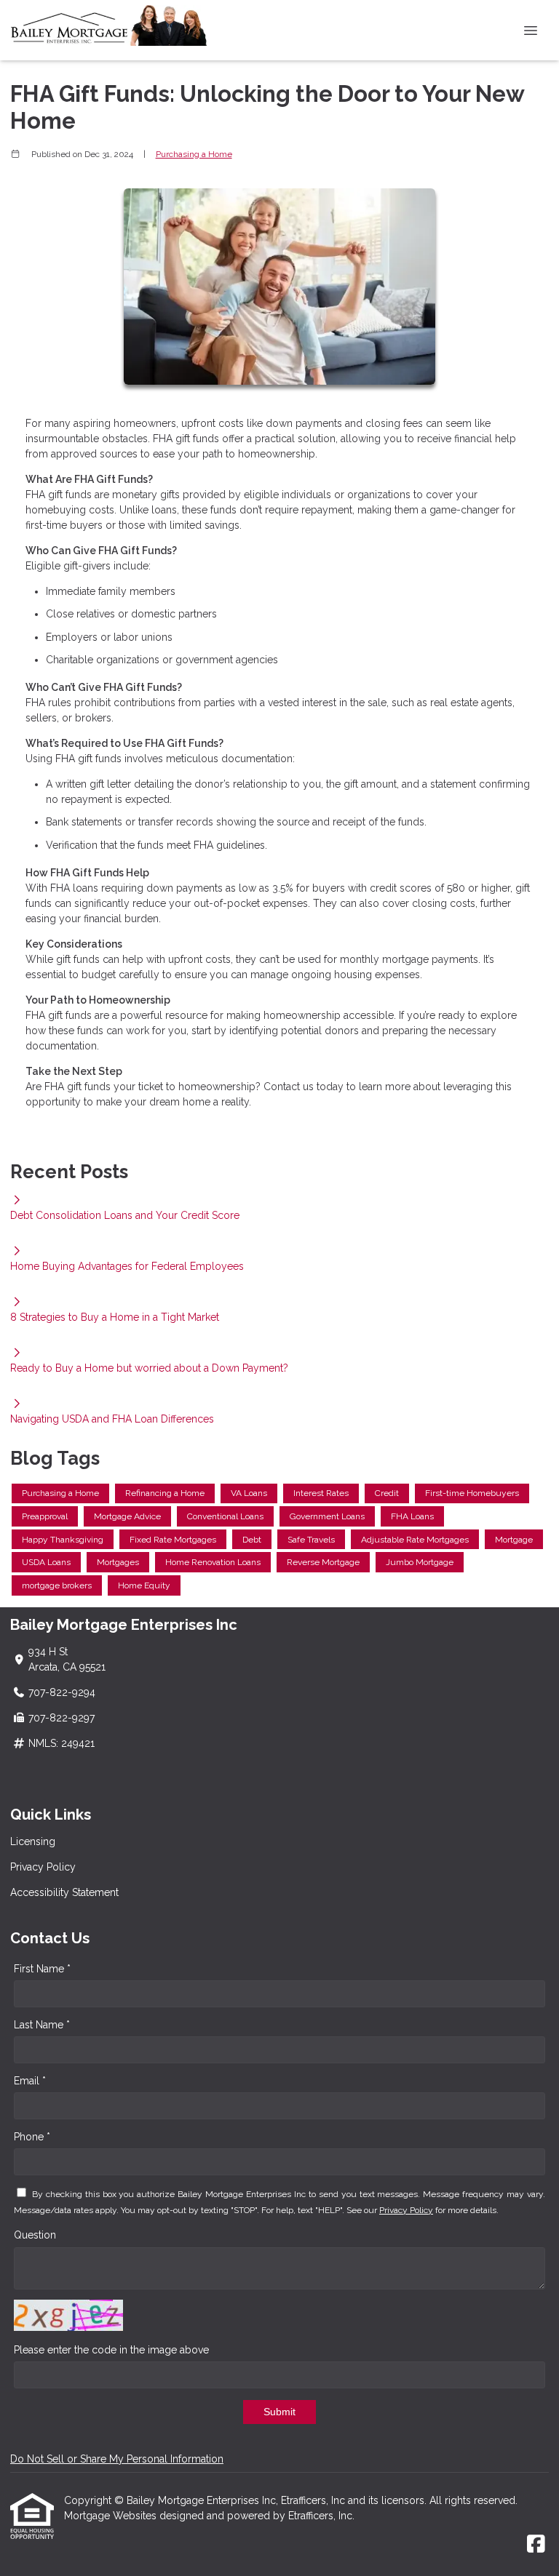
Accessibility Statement (64, 1892)
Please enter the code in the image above (111, 2350)
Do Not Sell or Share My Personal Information (117, 2459)
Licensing (33, 1841)
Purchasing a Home (194, 154)
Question (35, 2235)
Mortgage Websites (112, 2516)
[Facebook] (536, 2545)
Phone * (32, 2137)
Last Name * (42, 2025)
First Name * (42, 1969)
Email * (30, 2081)
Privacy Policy (43, 1867)
